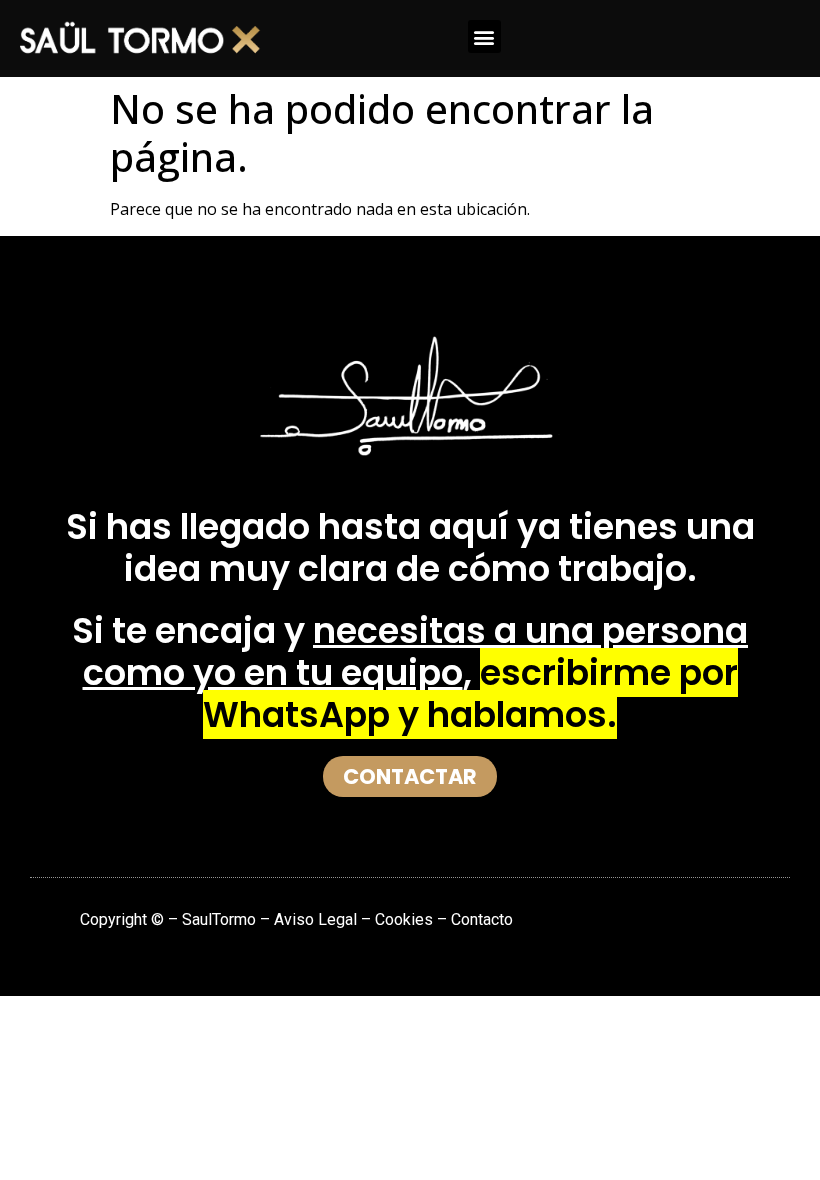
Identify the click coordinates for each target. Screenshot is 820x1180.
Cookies (404, 919)
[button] (484, 36)
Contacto (482, 919)
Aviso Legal (317, 919)
